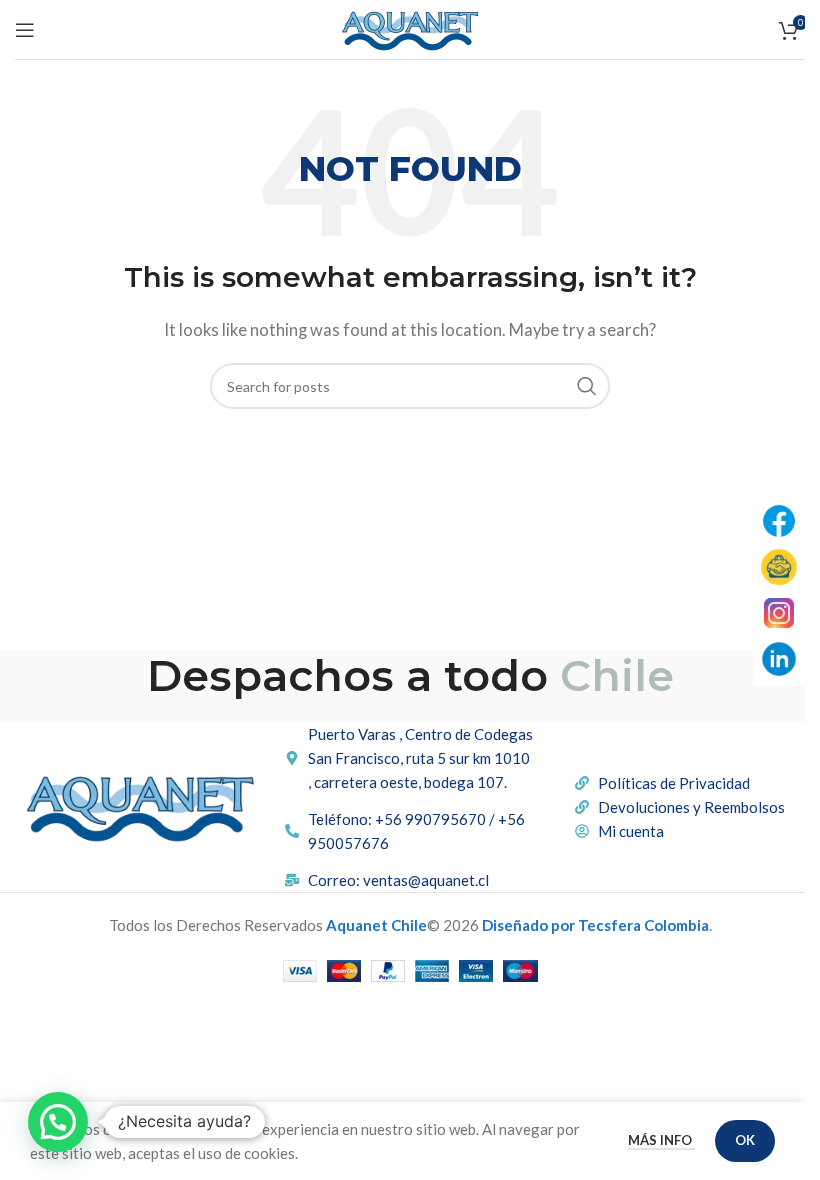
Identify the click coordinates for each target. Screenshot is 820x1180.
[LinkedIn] (779, 659)
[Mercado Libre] (779, 567)
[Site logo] (410, 27)
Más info (661, 1140)
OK (745, 1140)
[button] (58, 1122)
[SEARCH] (587, 386)
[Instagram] (779, 613)
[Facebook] (779, 521)
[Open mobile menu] (25, 30)
